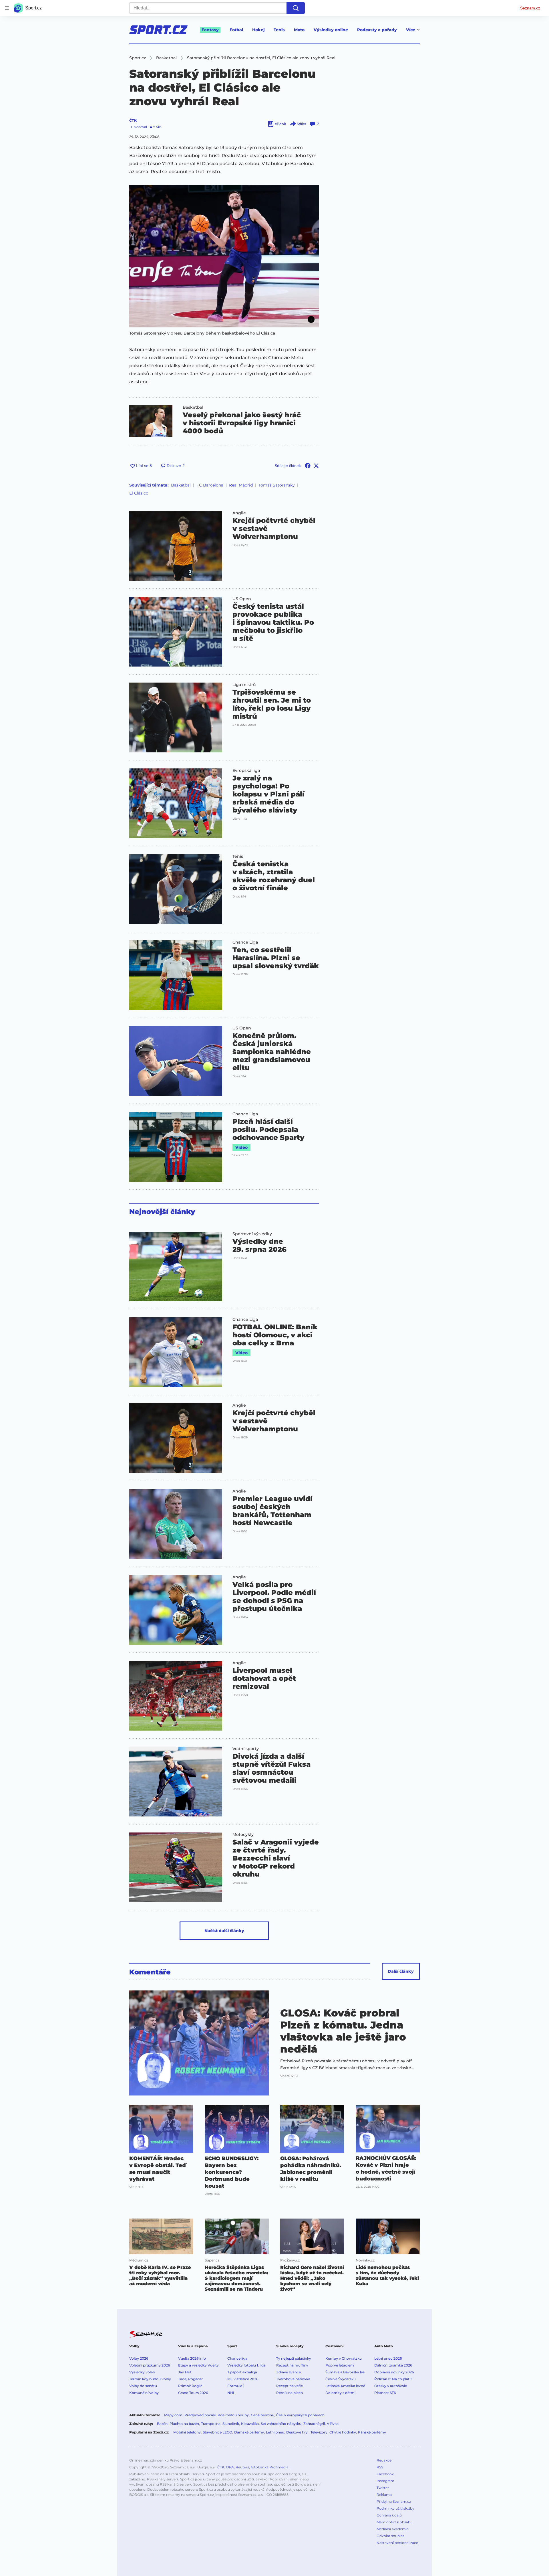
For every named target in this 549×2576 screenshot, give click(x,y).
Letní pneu (275, 2432)
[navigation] (7, 8)
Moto (299, 30)
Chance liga (237, 2358)
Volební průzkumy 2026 (150, 2365)
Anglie (239, 513)
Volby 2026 (139, 2358)
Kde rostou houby (233, 2415)
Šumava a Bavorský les (345, 2372)
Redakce (384, 2460)
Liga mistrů (244, 685)
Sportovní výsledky (252, 1234)
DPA (230, 2467)
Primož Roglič (190, 2386)
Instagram (385, 2481)
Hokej (258, 30)
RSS (380, 2467)
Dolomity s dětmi (340, 2393)
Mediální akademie (393, 2529)
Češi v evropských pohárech (300, 2415)
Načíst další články (224, 1931)
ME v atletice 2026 (243, 2379)
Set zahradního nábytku (281, 2424)
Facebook (385, 2474)
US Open (242, 599)
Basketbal (193, 407)
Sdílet (302, 124)
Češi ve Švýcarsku (341, 2379)
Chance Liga (245, 942)
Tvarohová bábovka (293, 2379)
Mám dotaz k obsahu (395, 2522)
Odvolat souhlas (390, 2536)
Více (411, 30)
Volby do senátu (143, 2386)
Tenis (279, 30)
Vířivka (333, 2424)
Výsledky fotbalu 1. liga (246, 2365)
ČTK (133, 120)
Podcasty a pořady (377, 30)
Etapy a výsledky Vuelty (198, 2365)
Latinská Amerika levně (345, 2386)
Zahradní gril (314, 2424)
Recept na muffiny (292, 2365)
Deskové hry (297, 2432)
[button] (224, 256)
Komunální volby (144, 2393)
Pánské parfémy (372, 2432)
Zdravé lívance (289, 2372)
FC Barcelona (210, 485)
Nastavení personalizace (397, 2543)
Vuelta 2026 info (192, 2358)
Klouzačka (250, 2424)
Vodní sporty (246, 1749)
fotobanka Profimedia (270, 2467)
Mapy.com (173, 2415)
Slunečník (231, 2424)
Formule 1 (236, 2386)
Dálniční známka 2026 (393, 2365)
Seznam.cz (530, 8)
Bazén (162, 2424)
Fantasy (210, 30)
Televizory (319, 2432)
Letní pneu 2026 (388, 2358)
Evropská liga (246, 770)
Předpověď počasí (200, 2415)
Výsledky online (331, 30)
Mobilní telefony (187, 2432)
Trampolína (211, 2424)
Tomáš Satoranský (277, 485)
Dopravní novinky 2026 (394, 2372)
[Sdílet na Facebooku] (308, 466)
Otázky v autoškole (391, 2386)
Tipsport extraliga (242, 2372)
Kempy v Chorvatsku (344, 2358)
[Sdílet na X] (316, 466)
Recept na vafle (290, 2386)
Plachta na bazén (184, 2424)
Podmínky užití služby (395, 2508)
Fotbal (236, 30)
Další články (401, 1971)
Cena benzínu (262, 2415)
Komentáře (150, 1972)
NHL (231, 2393)
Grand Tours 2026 (193, 2393)
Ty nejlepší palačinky (294, 2358)
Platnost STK (385, 2393)
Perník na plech (290, 2393)
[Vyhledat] (296, 8)
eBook (280, 124)
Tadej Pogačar (190, 2379)
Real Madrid (241, 485)
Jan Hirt (185, 2372)
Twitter (383, 2488)
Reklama (384, 2495)
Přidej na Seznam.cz (394, 2501)
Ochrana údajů (389, 2515)
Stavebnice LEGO (217, 2432)
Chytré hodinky (343, 2432)
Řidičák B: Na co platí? (393, 2379)
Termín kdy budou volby (150, 2379)
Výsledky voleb (142, 2372)
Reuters (242, 2467)
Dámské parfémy (249, 2432)
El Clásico (139, 493)
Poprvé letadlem (340, 2365)
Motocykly (243, 1834)
